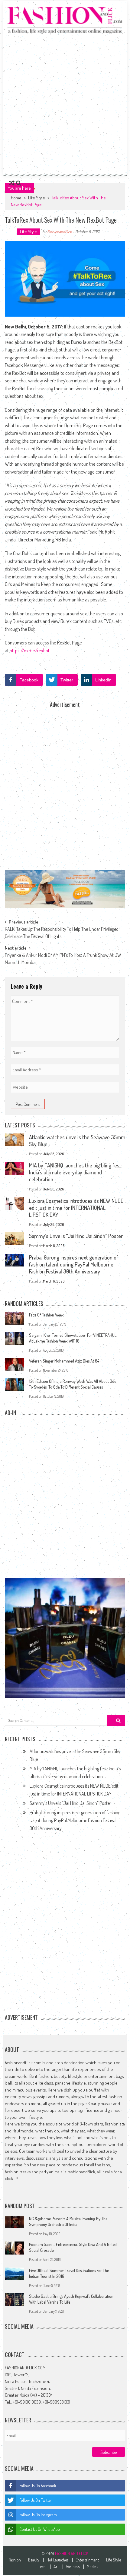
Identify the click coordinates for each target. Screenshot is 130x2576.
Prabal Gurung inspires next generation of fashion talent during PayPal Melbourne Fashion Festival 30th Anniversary (74, 1264)
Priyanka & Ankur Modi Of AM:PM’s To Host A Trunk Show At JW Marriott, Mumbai (63, 957)
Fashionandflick (59, 232)
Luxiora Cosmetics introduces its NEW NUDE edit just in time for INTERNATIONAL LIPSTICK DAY (76, 1208)
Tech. (42, 2567)
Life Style (37, 198)
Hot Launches (57, 2560)
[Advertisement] (65, 104)
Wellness (73, 2567)
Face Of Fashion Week (46, 1315)
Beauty (34, 2560)
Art (56, 2567)
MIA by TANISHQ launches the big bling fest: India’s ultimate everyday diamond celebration (76, 1172)
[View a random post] (12, 183)
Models (92, 2567)
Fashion (15, 2560)
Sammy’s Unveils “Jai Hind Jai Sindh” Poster (76, 1236)
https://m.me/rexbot (30, 650)
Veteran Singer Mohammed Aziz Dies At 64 (64, 1361)
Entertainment (87, 2560)
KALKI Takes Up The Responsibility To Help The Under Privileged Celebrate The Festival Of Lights (62, 931)
